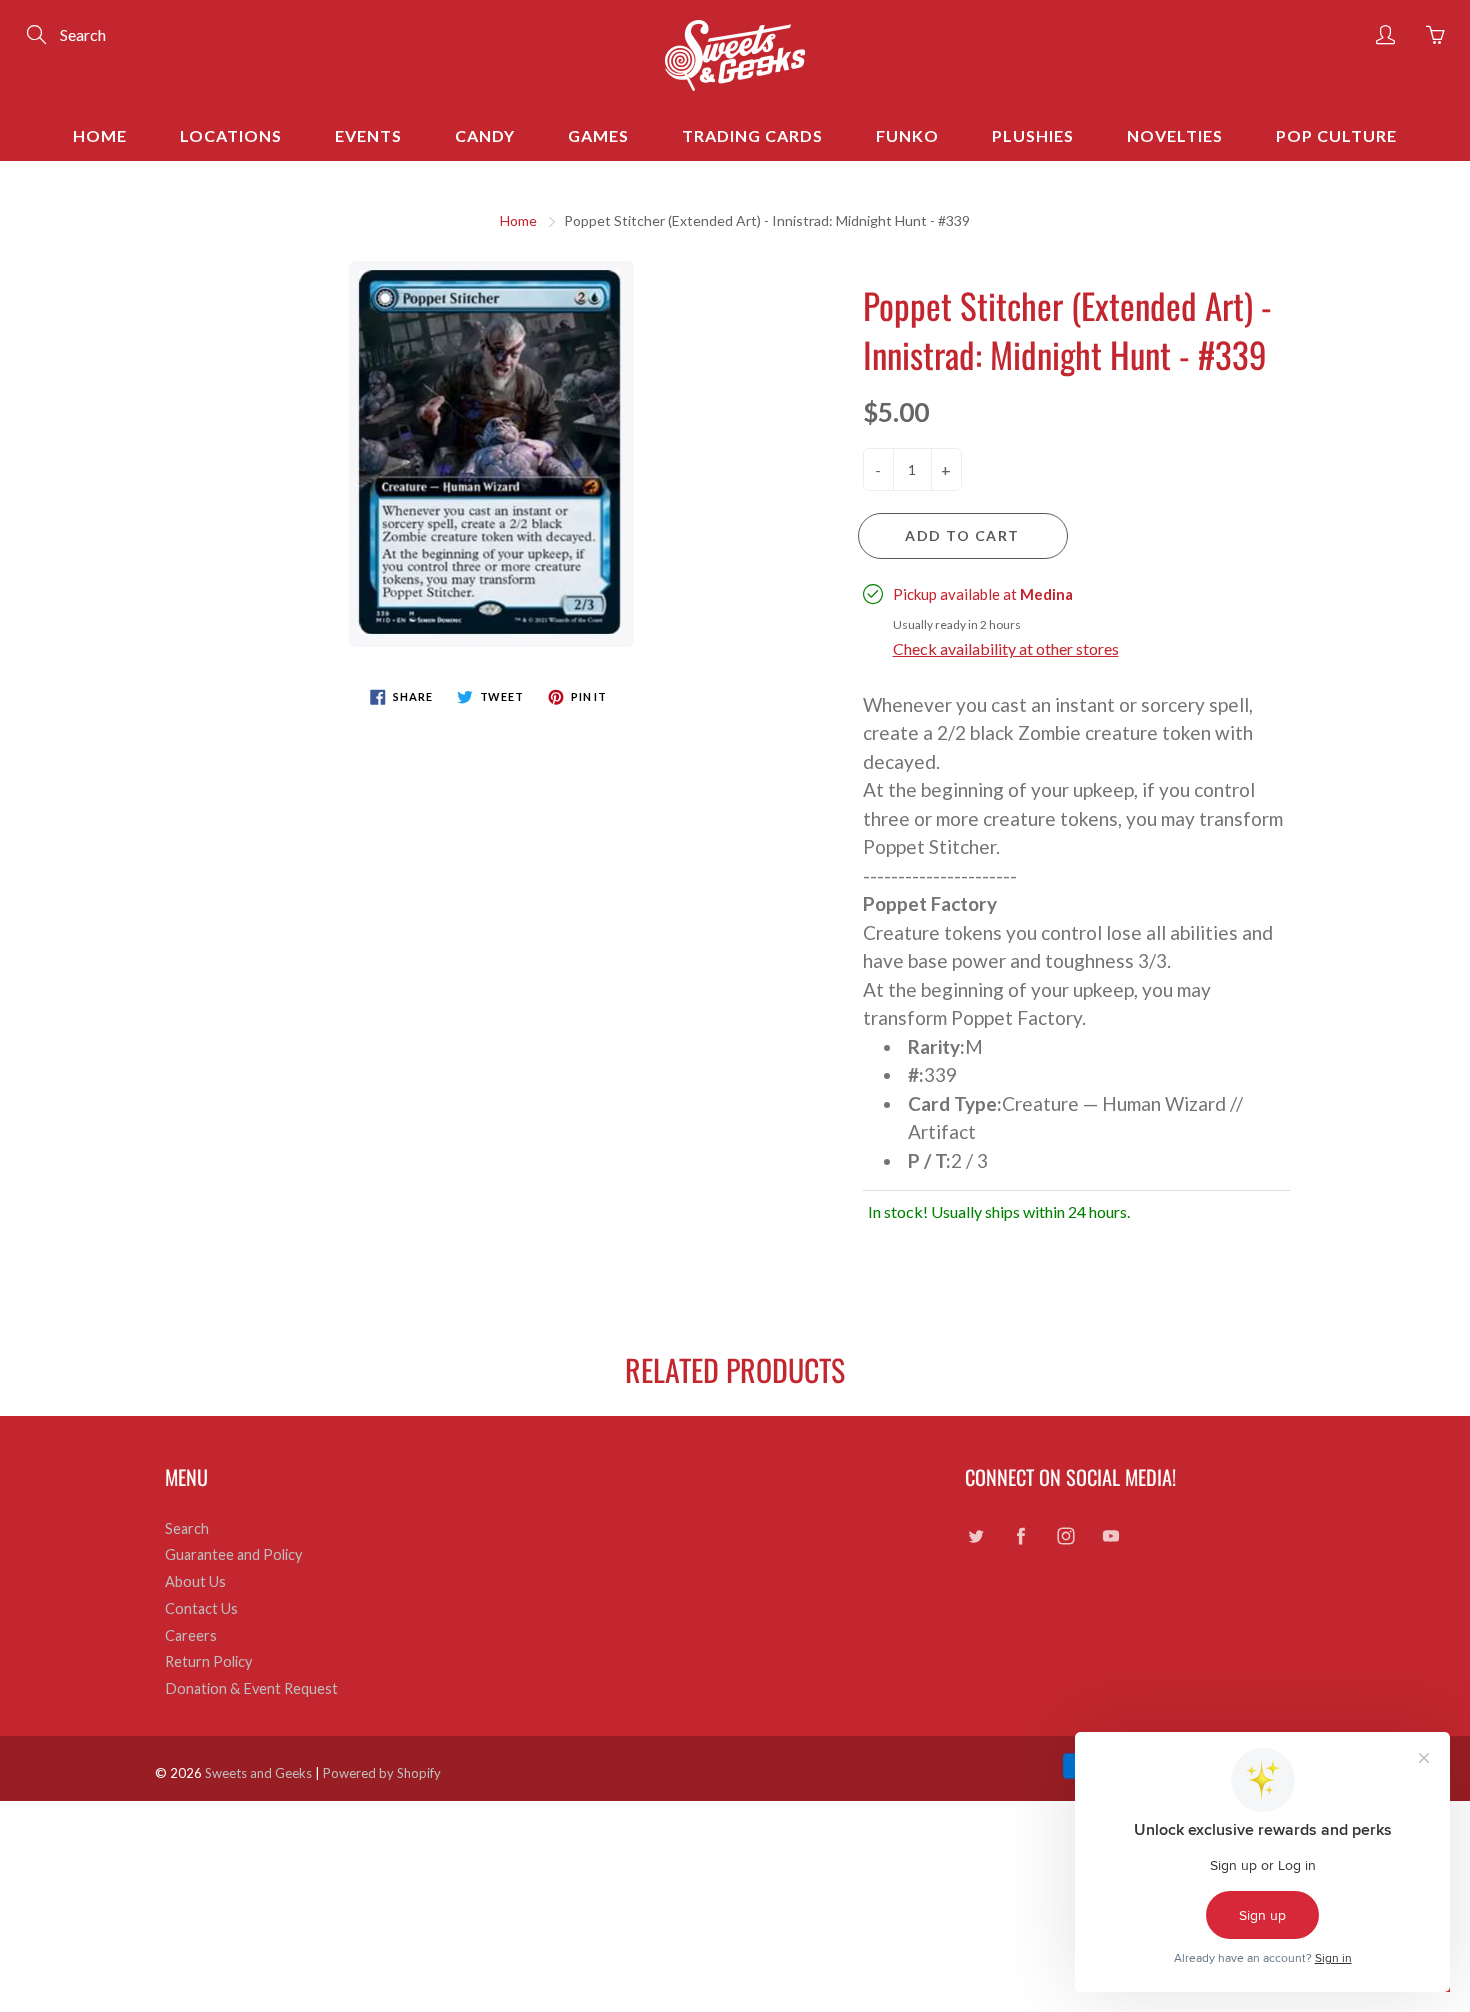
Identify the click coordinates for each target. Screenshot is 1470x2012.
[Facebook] (1020, 1536)
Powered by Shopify (382, 1773)
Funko (907, 135)
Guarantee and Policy (233, 1554)
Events (368, 135)
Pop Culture (1336, 135)
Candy (485, 135)
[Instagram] (1065, 1536)
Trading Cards (752, 135)
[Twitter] (975, 1536)
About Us (195, 1581)
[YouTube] (1110, 1536)
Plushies (1033, 135)
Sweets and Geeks (258, 1773)
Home (100, 135)
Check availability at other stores (1006, 648)
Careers (191, 1635)
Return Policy (208, 1661)
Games (598, 135)
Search (187, 1528)
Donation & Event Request (251, 1688)
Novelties (1175, 135)
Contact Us (201, 1608)
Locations (231, 135)
